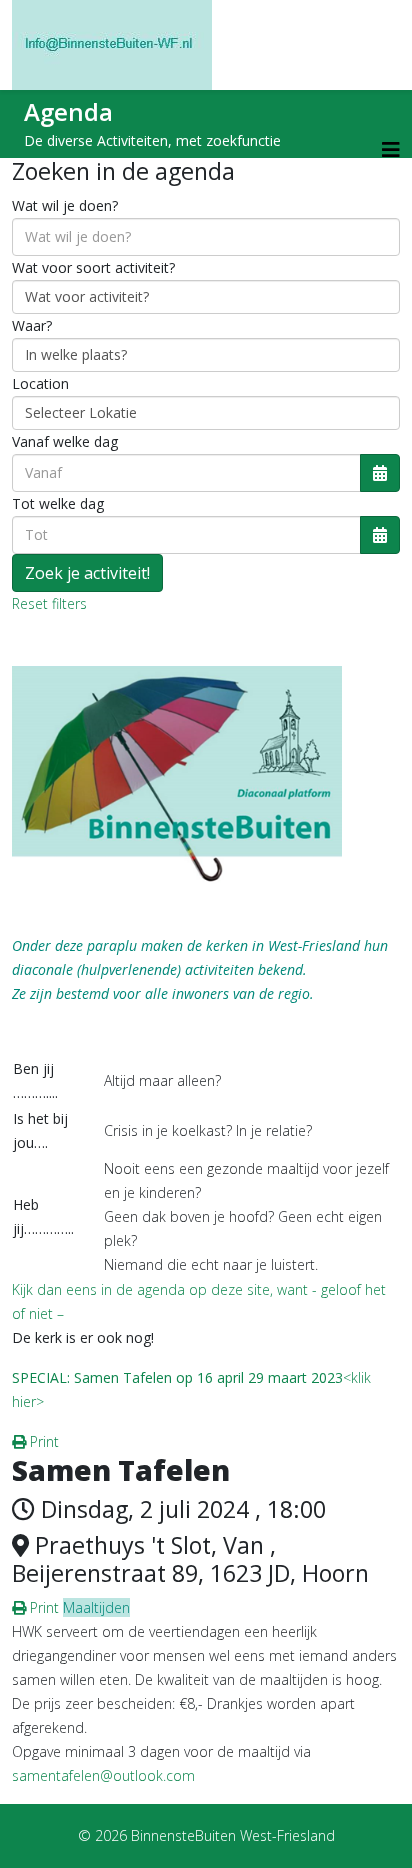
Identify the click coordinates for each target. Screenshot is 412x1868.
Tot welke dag (58, 503)
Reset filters (49, 603)
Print (42, 1441)
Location (40, 383)
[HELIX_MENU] (391, 149)
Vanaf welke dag (65, 441)
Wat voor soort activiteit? (93, 267)
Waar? (32, 325)
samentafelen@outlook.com (103, 1775)
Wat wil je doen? (65, 205)
